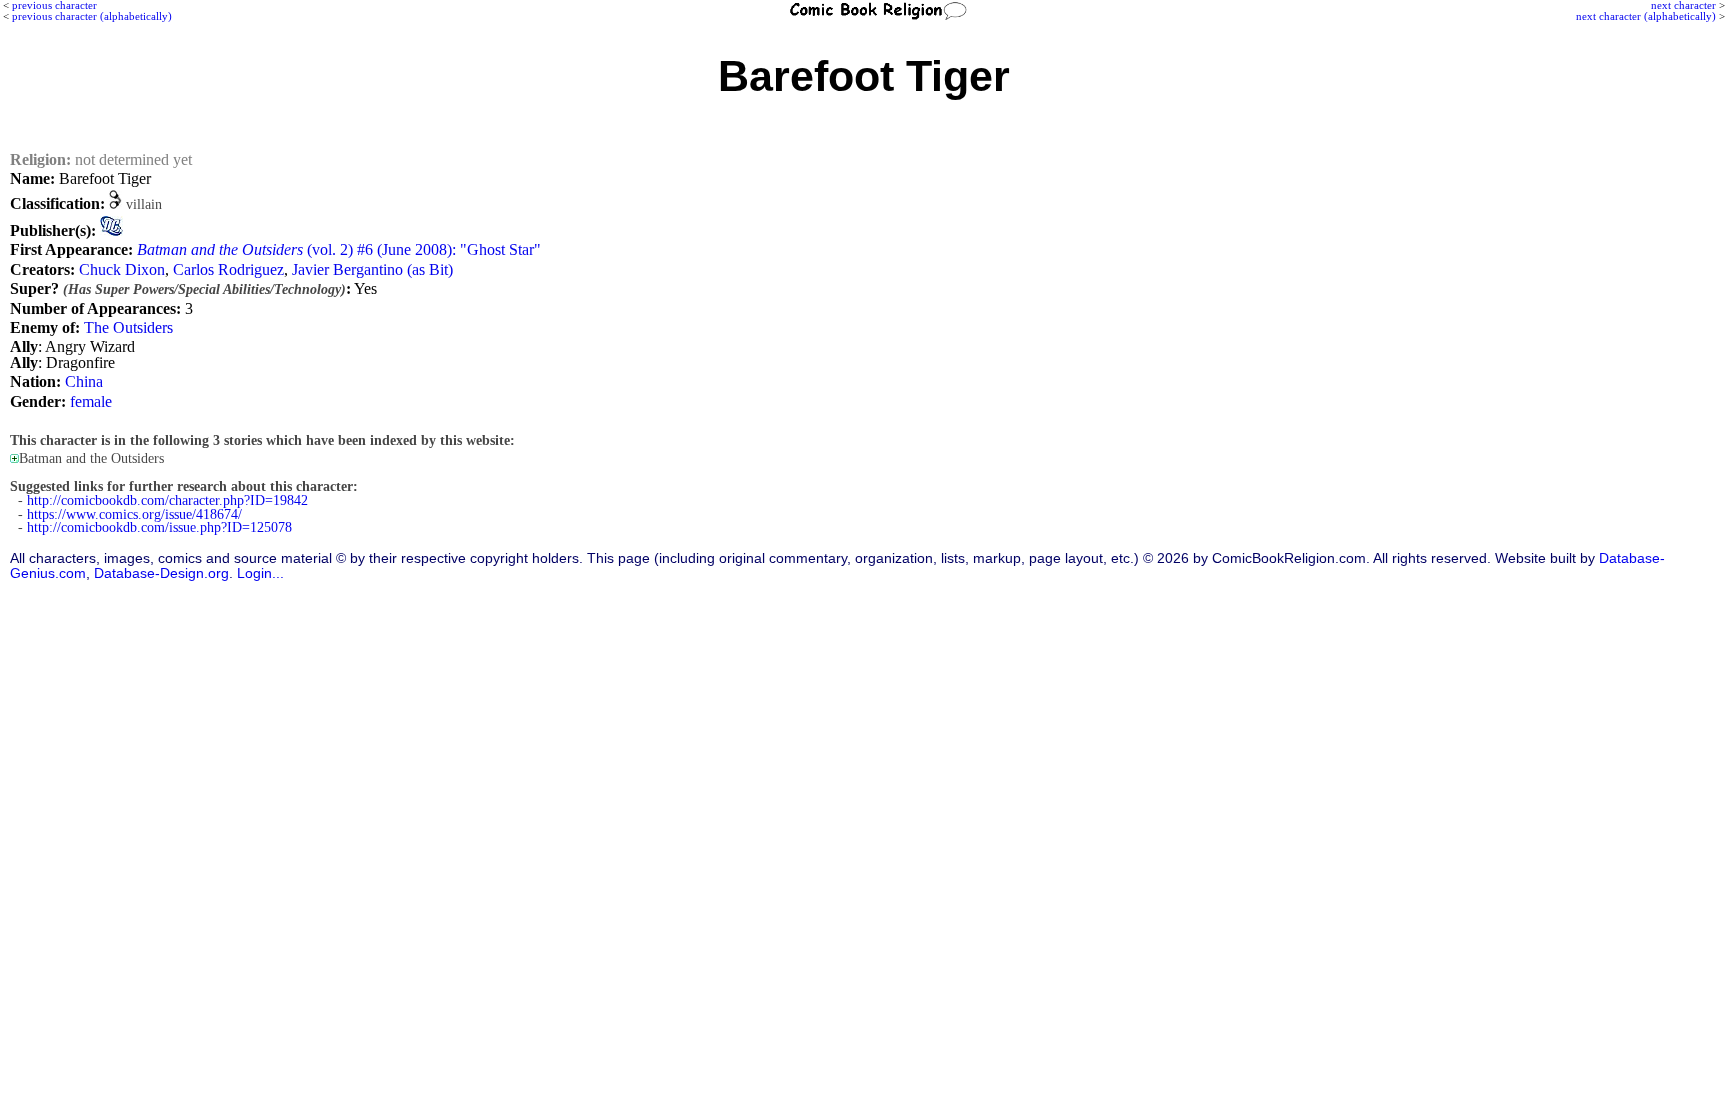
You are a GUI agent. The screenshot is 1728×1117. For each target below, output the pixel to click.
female (91, 401)
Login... (260, 573)
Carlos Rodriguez (228, 269)
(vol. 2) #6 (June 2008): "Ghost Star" (339, 249)
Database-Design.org (161, 573)
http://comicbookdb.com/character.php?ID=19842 (167, 500)
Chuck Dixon (122, 269)
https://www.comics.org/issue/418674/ (134, 514)
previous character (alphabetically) (92, 16)
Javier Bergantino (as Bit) (372, 269)
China (84, 381)
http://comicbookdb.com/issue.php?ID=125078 (159, 527)
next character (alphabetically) (1646, 16)
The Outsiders (128, 327)
